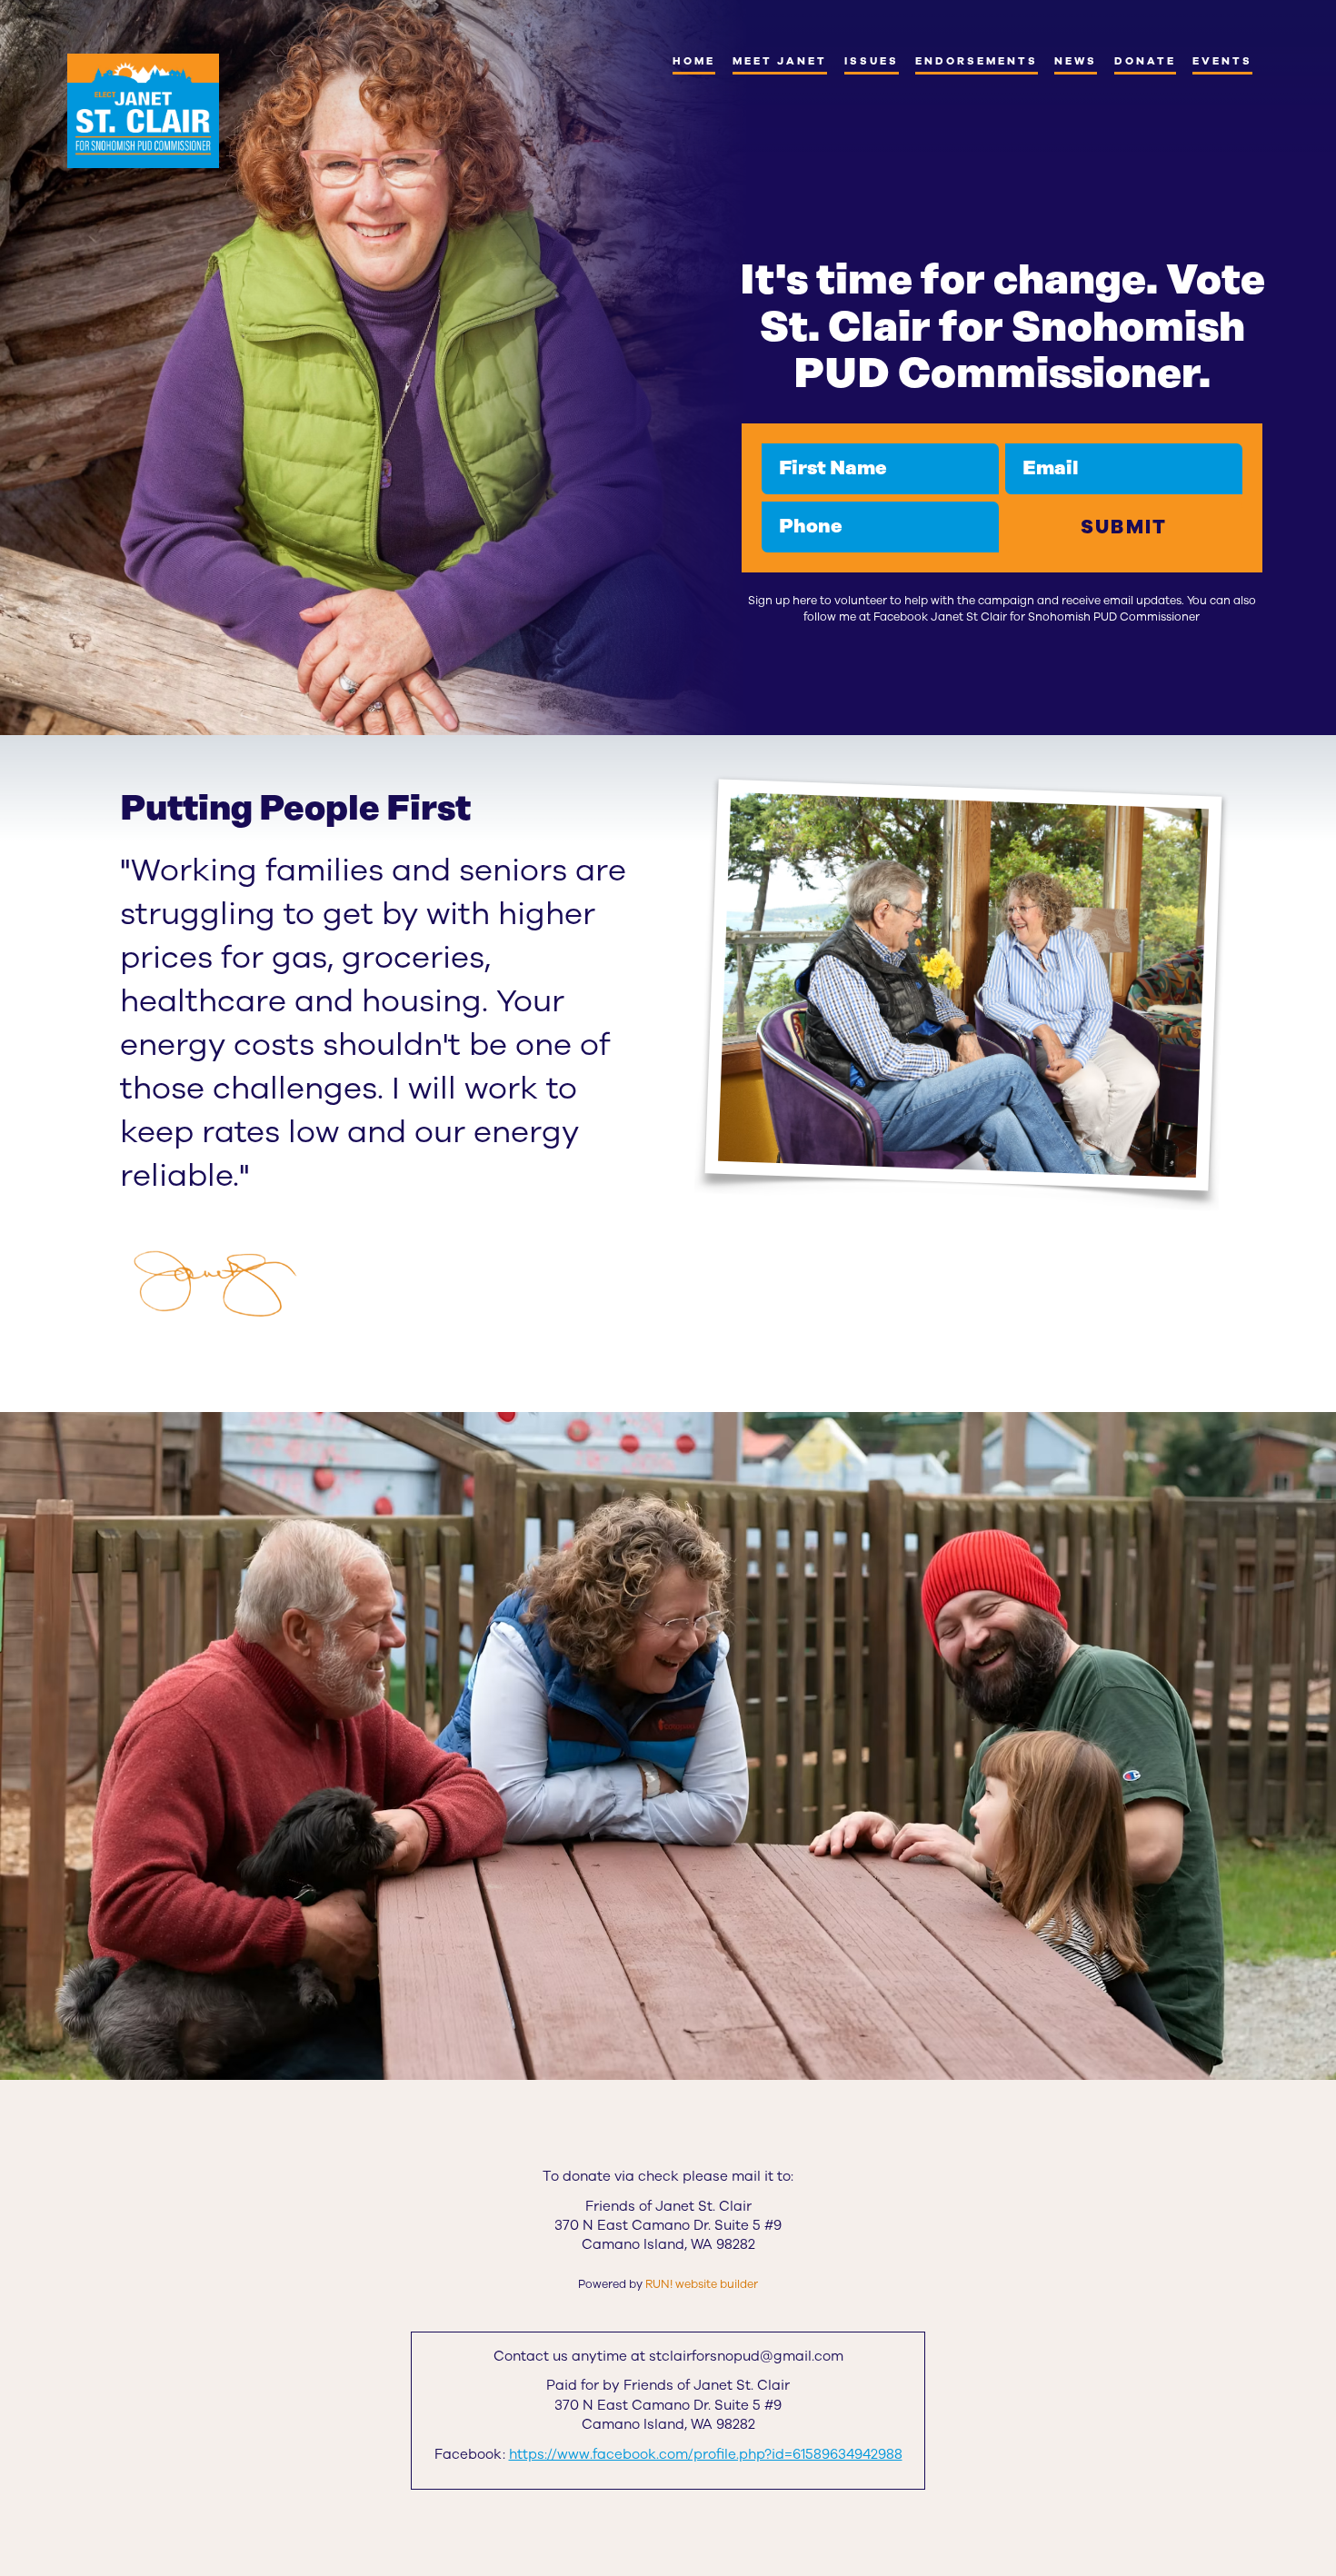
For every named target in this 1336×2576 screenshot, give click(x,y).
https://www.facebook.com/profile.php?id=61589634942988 (706, 2454)
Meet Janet (780, 61)
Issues (872, 61)
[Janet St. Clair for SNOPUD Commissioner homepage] (143, 111)
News (1076, 61)
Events (1222, 61)
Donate (1145, 61)
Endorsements (976, 61)
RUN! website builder (702, 2284)
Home (694, 61)
